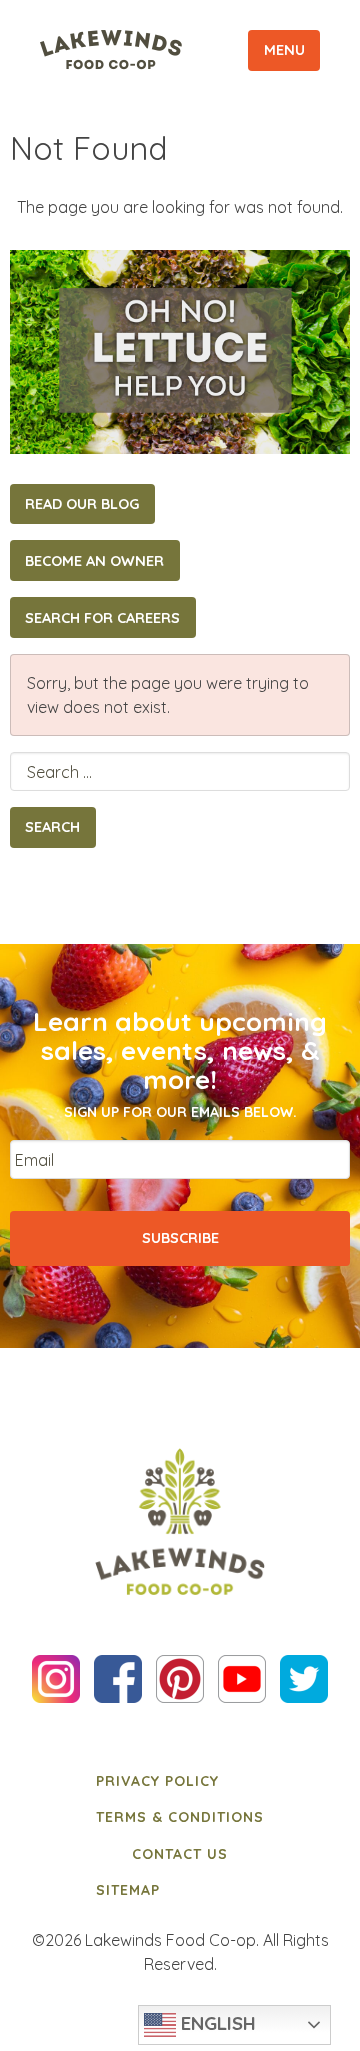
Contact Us (180, 1854)
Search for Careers (102, 618)
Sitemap (128, 1890)
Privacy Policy (157, 1781)
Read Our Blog (82, 504)
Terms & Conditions (180, 1817)
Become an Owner (94, 561)
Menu (284, 50)
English (216, 2023)
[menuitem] (180, 1781)
